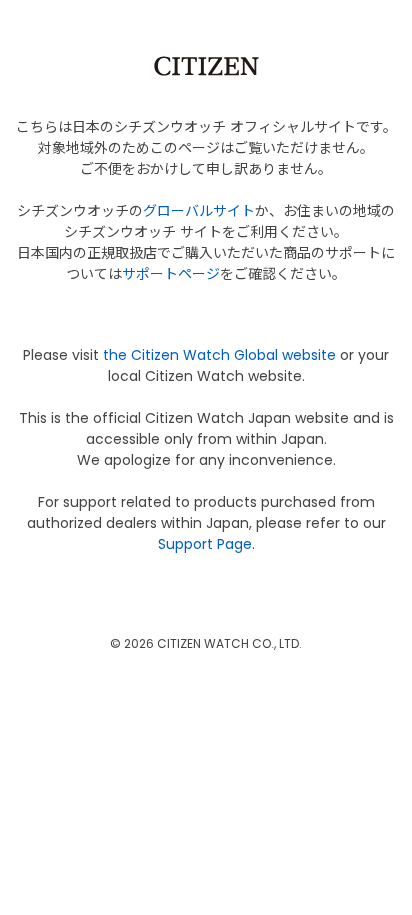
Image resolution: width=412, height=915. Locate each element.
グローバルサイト (199, 211)
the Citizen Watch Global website (219, 355)
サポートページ (171, 274)
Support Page (205, 544)
